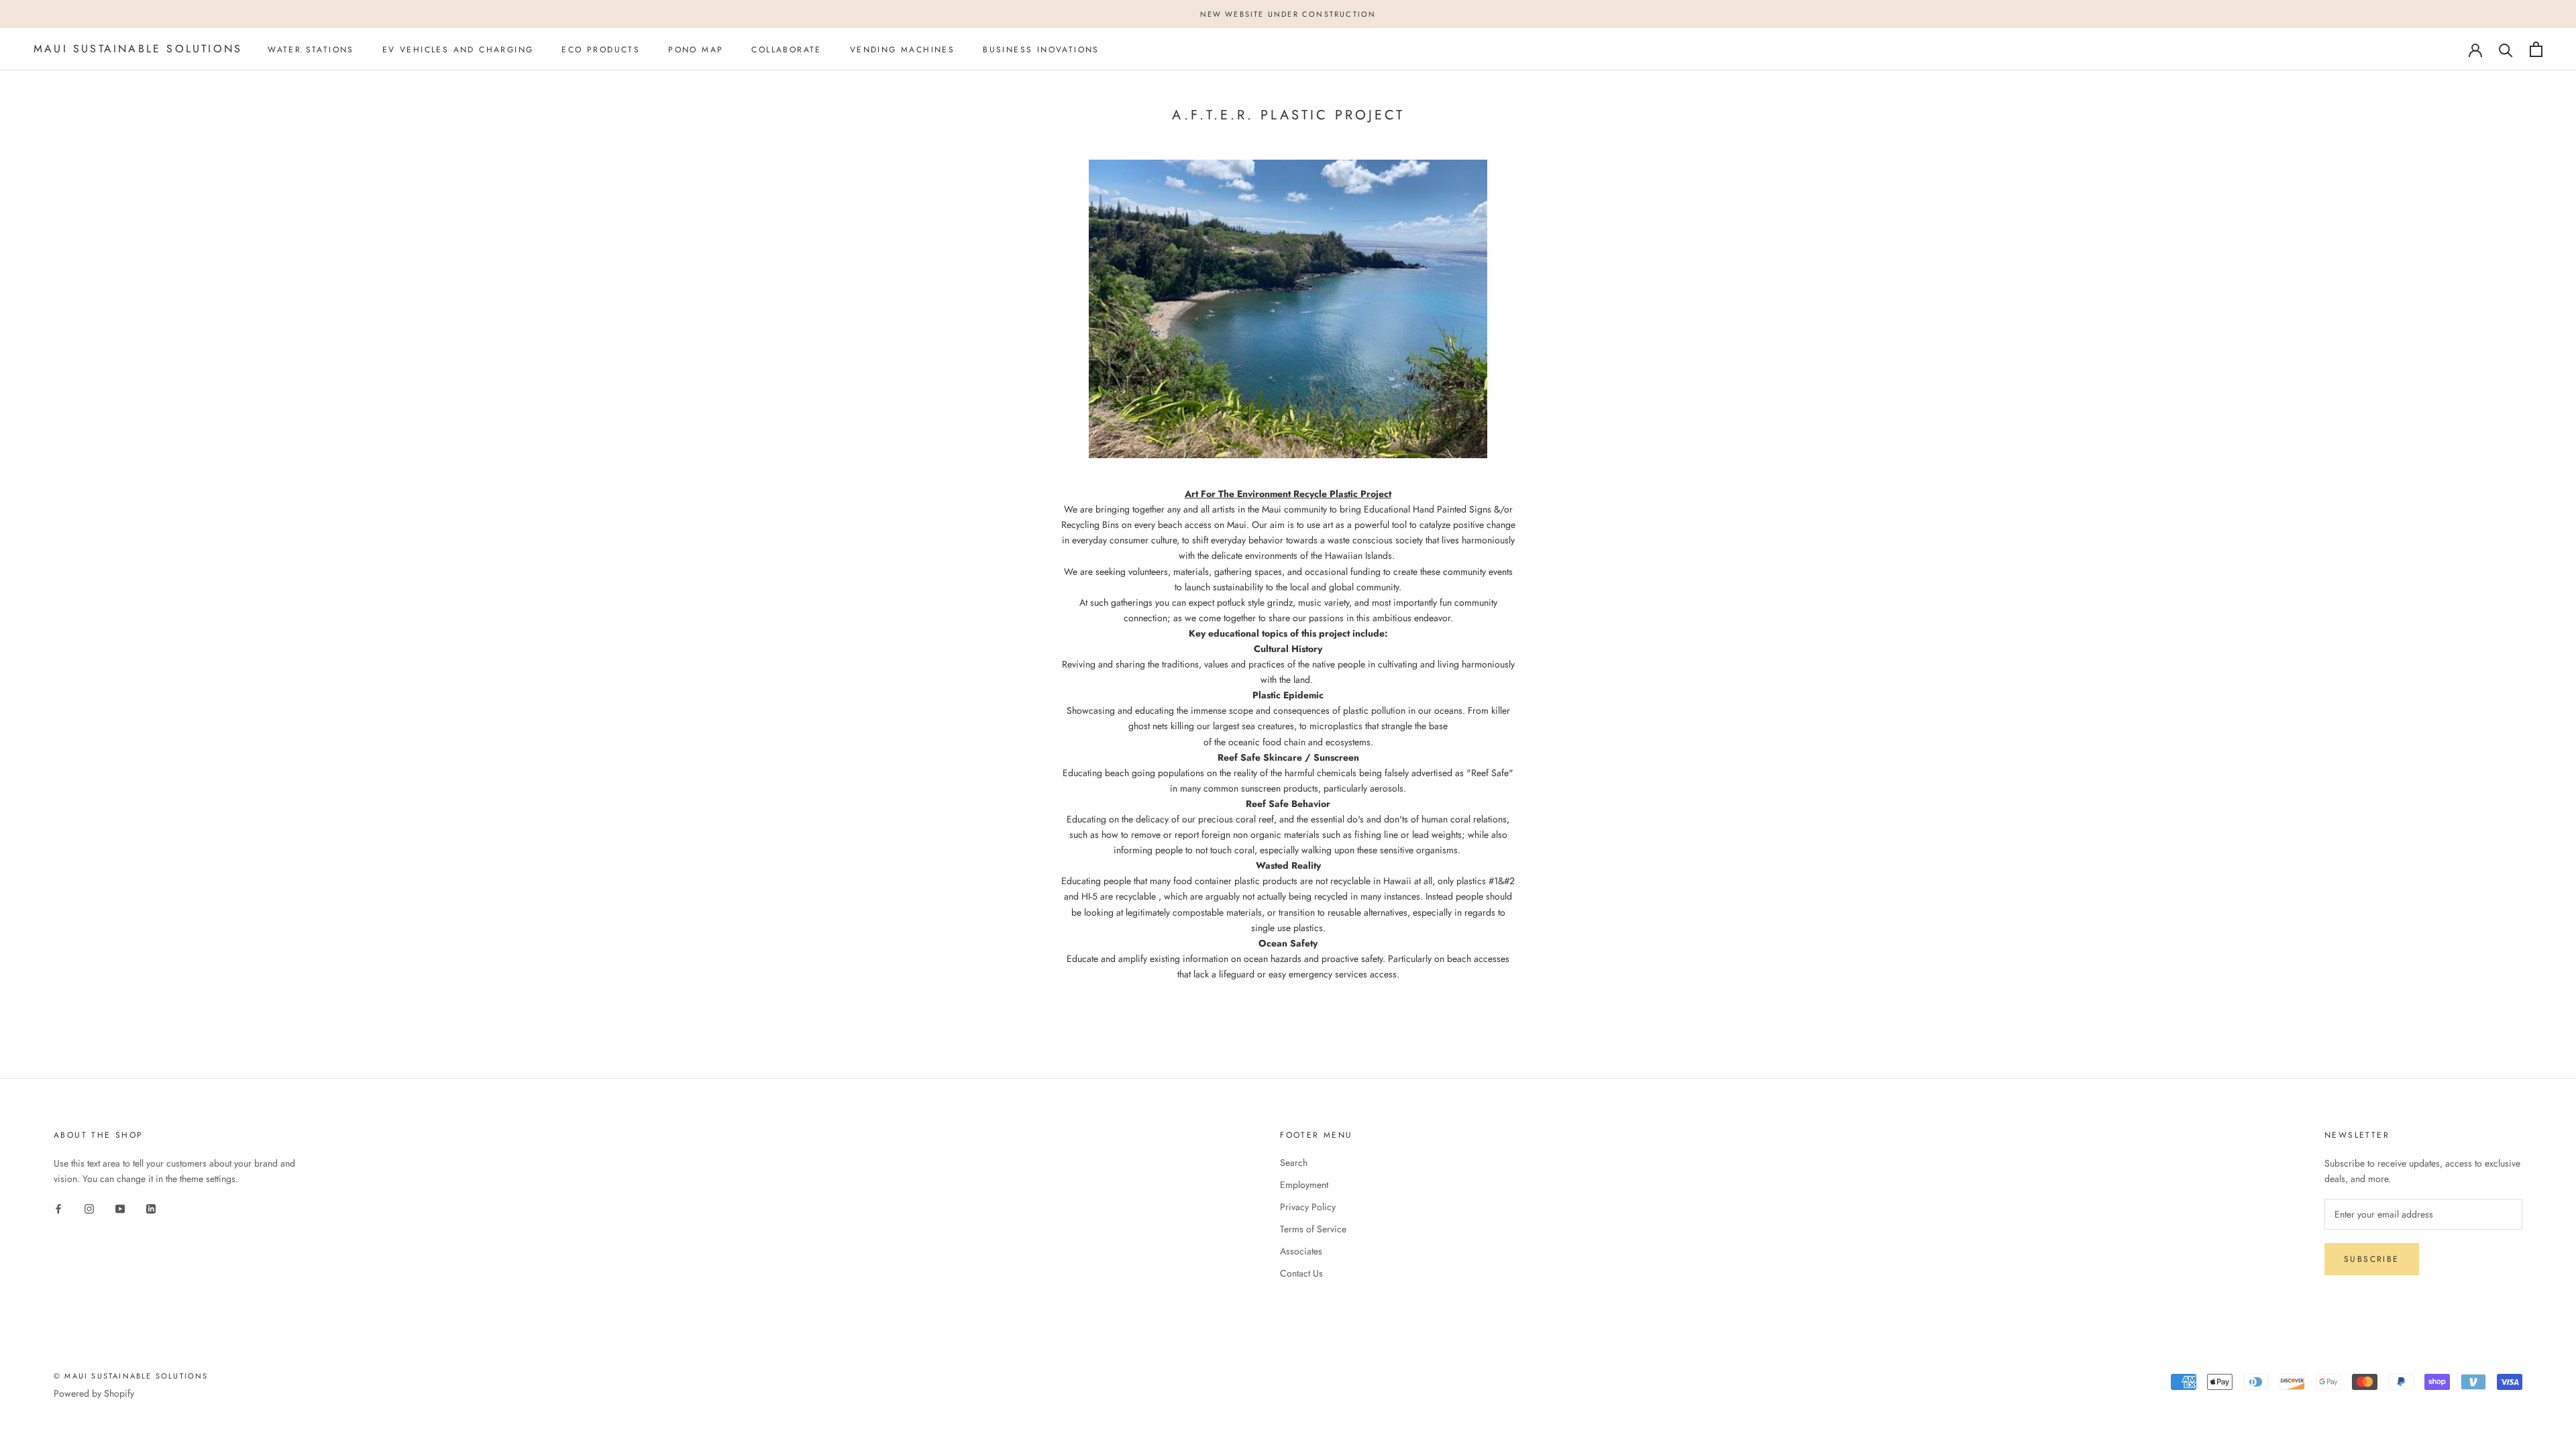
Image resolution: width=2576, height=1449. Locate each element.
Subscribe (2372, 1259)
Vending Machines (902, 50)
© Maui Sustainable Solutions (131, 1376)
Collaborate (786, 50)
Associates (1301, 1251)
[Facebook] (58, 1208)
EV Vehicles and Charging (458, 50)
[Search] (2506, 49)
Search (1294, 1163)
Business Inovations (1041, 50)
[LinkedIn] (151, 1208)
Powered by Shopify (94, 1393)
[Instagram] (89, 1208)
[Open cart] (2536, 49)
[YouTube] (120, 1208)
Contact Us (1301, 1273)
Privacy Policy (1308, 1207)
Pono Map (696, 50)
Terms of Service (1313, 1229)
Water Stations (311, 50)
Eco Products (601, 50)
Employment (1304, 1185)
